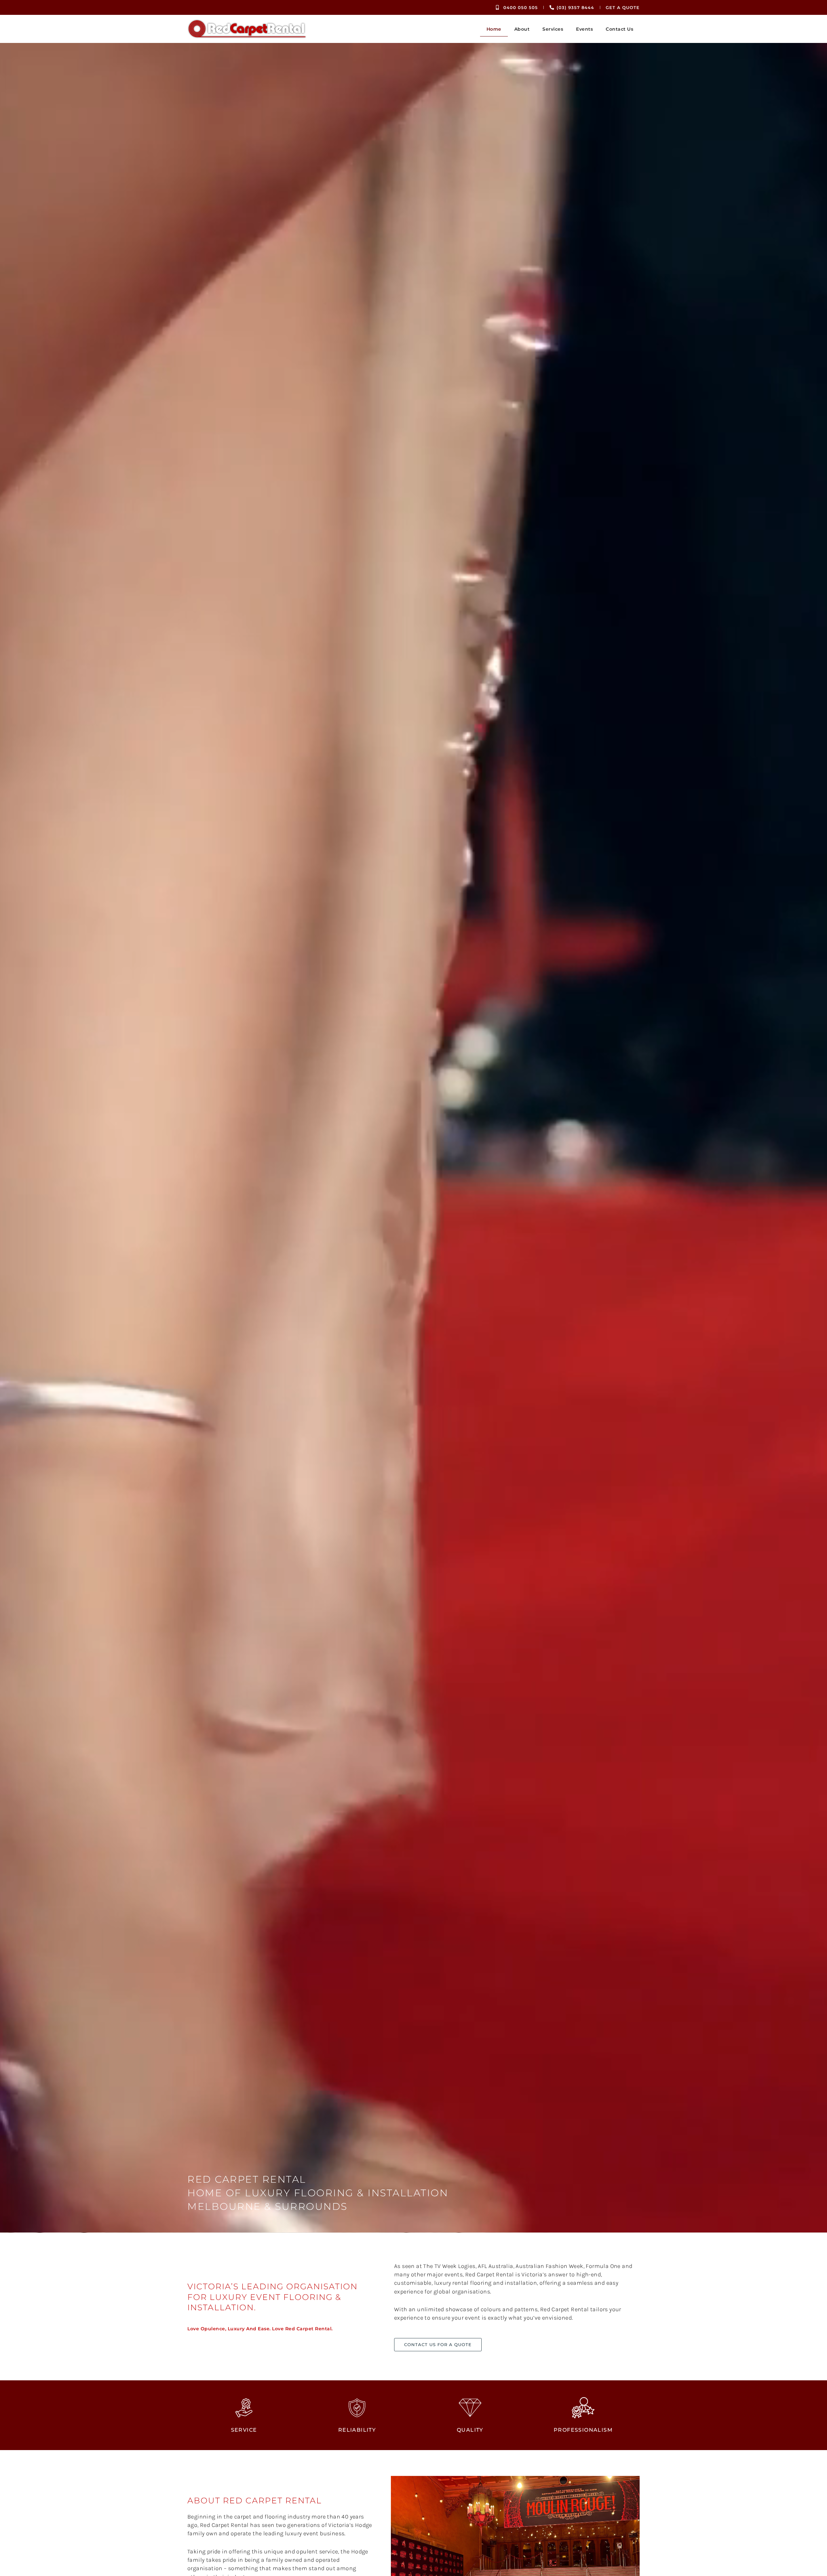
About (522, 29)
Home (494, 29)
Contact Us (619, 29)
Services (553, 29)
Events (584, 29)
